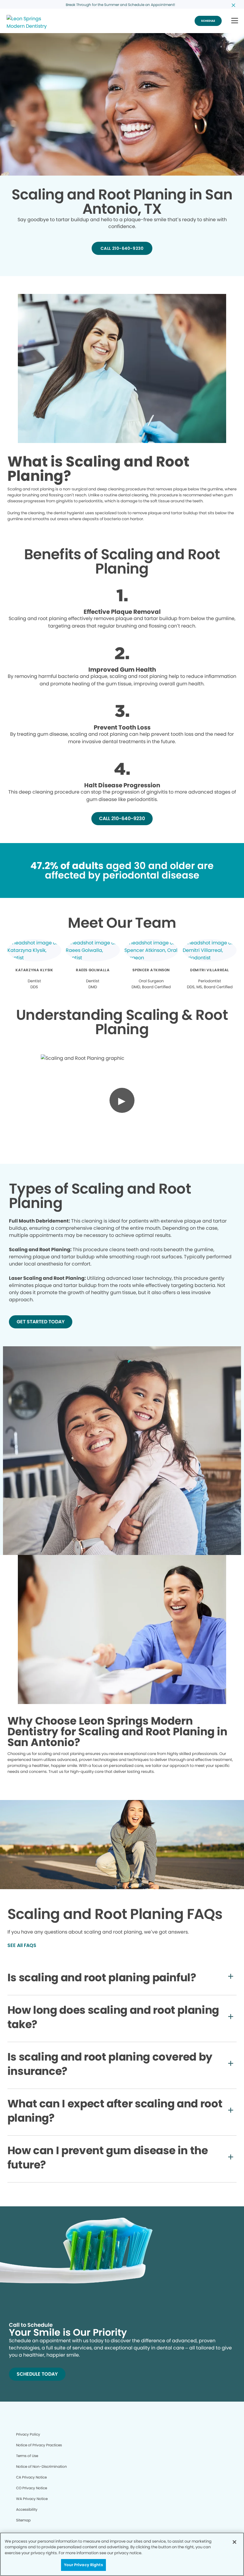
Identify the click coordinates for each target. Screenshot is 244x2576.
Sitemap (23, 2520)
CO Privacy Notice (32, 2488)
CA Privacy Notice (31, 2477)
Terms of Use (27, 2456)
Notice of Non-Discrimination (42, 2466)
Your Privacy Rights (83, 2565)
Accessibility (27, 2509)
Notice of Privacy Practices (39, 2445)
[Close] (234, 2542)
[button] (235, 21)
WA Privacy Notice (32, 2499)
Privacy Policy (28, 2434)
